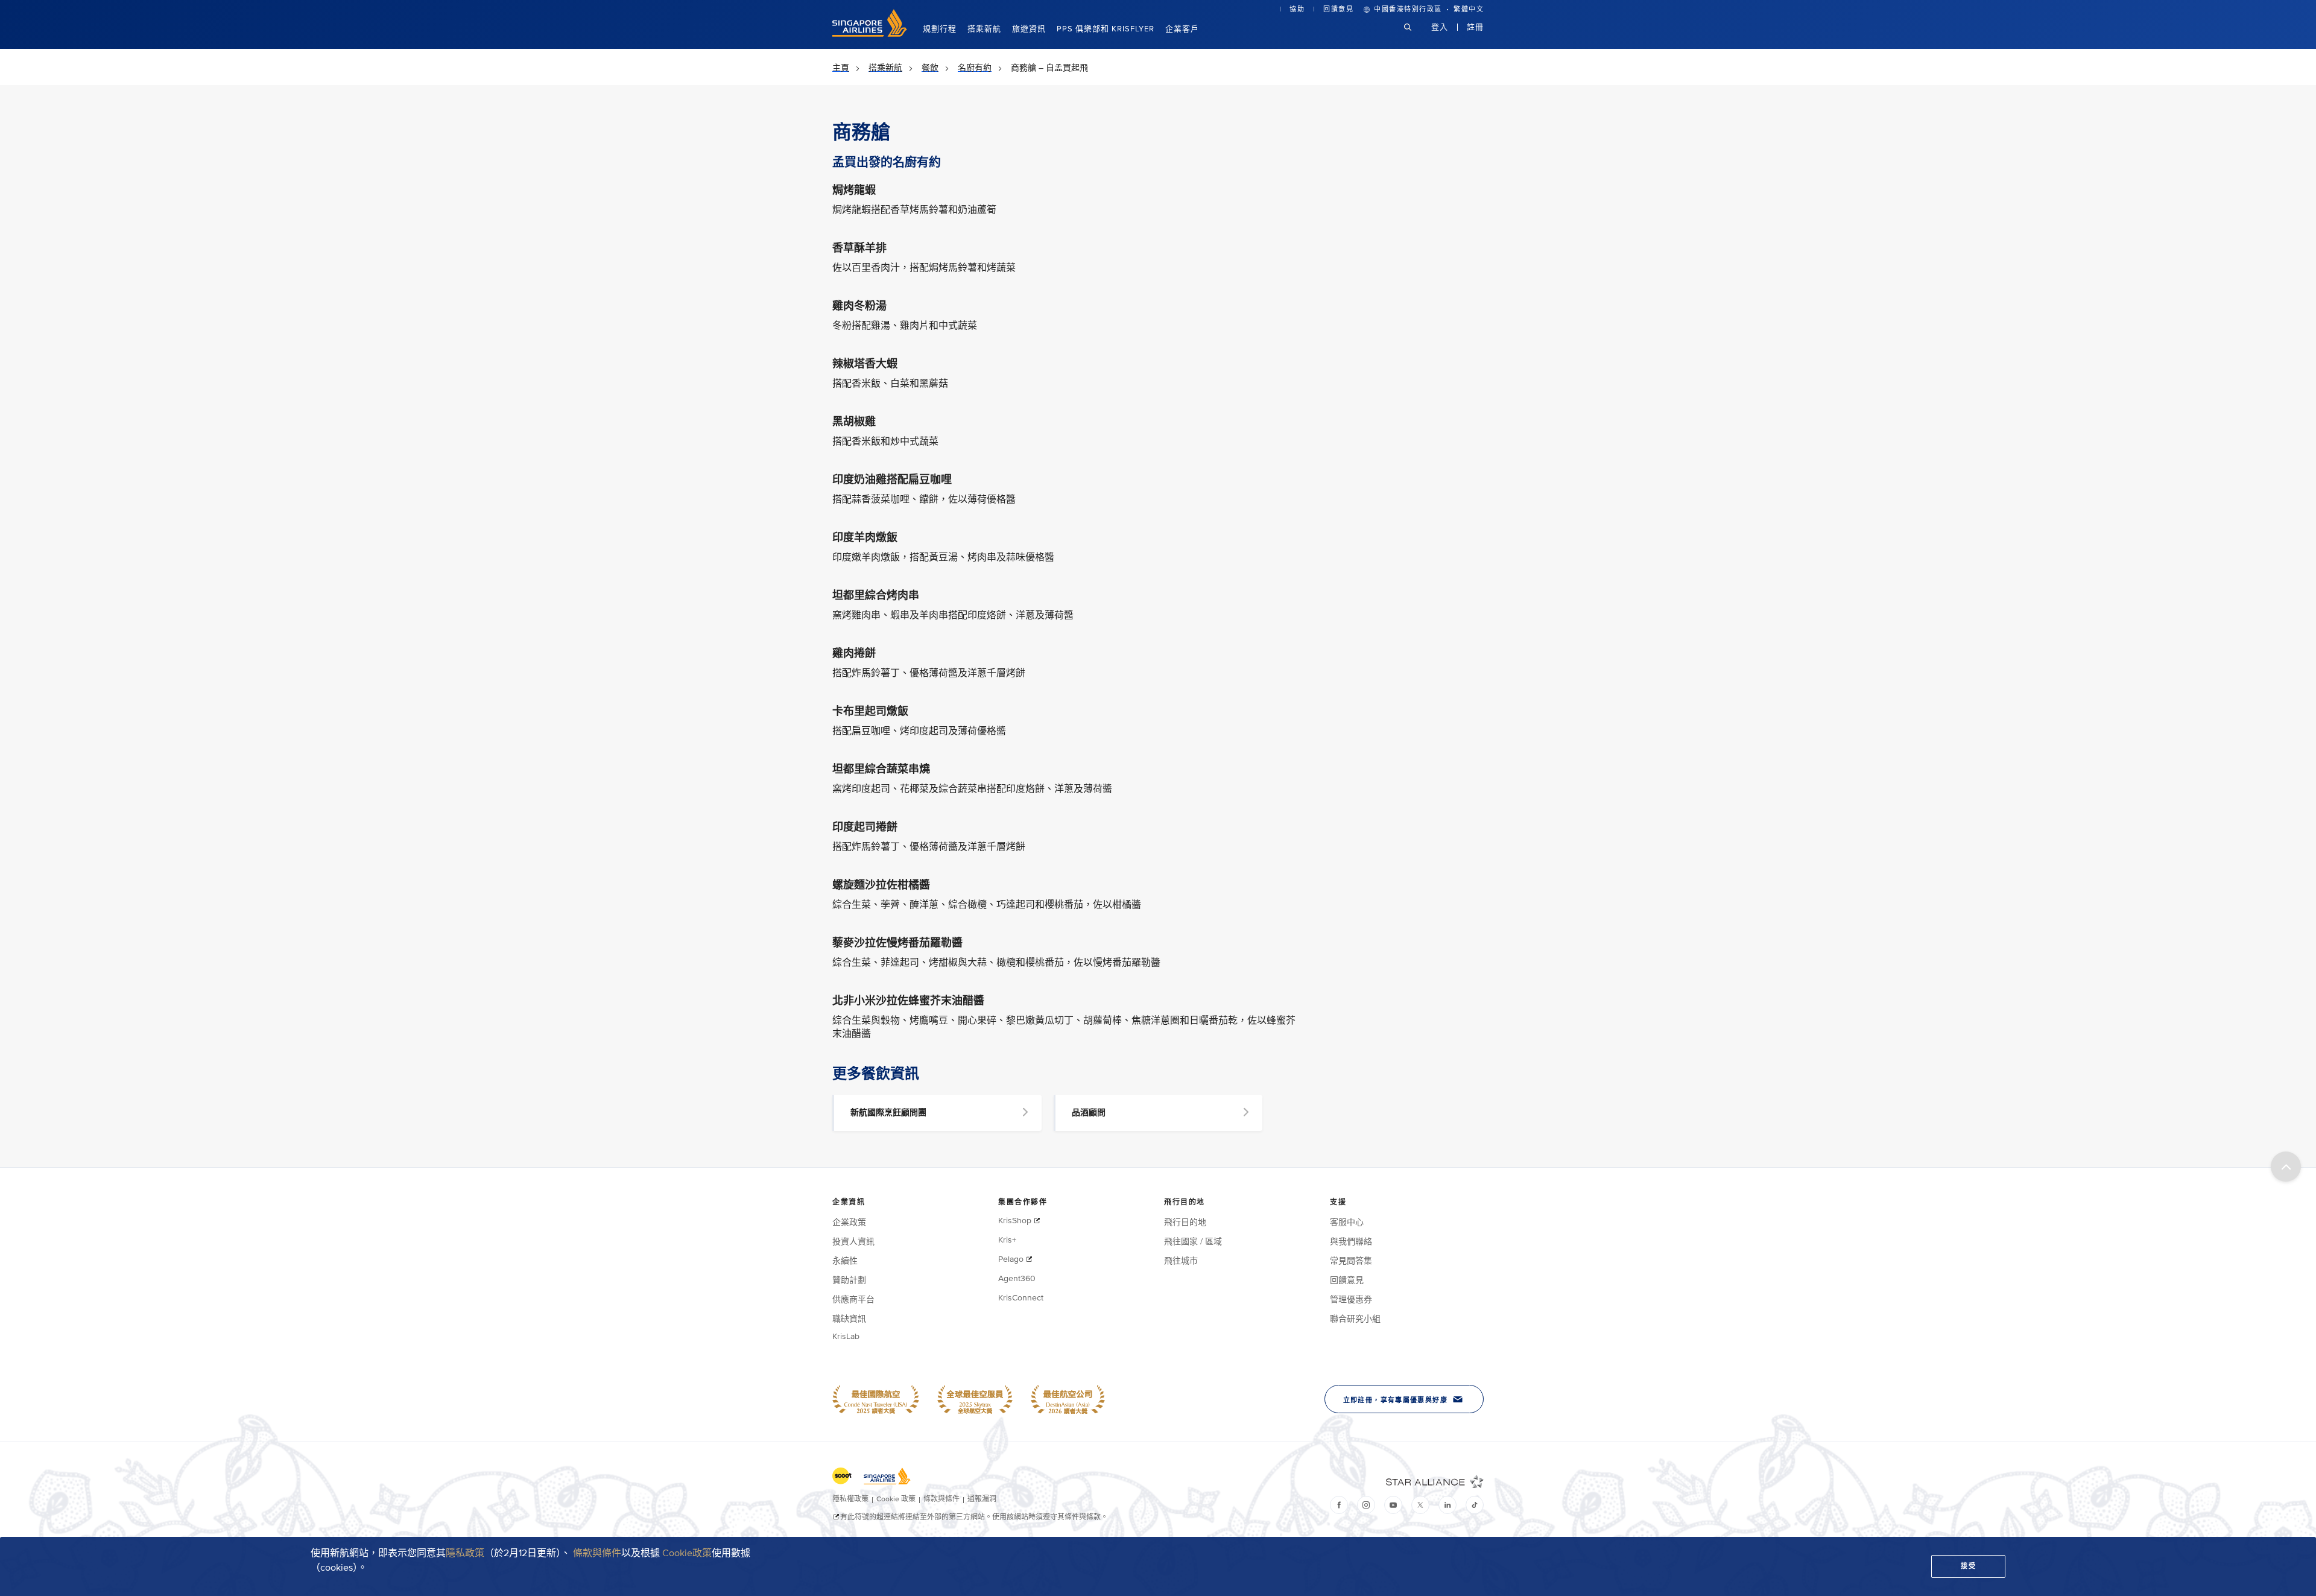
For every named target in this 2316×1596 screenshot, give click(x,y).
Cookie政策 (687, 1553)
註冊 (1475, 27)
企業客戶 (1182, 29)
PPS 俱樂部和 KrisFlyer (1106, 29)
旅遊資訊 (1029, 29)
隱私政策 (465, 1553)
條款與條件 (597, 1553)
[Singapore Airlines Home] (870, 34)
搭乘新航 (984, 29)
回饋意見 (1338, 9)
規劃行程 (940, 29)
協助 (1297, 9)
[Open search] (1415, 36)
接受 (1968, 1566)
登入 (1440, 27)
